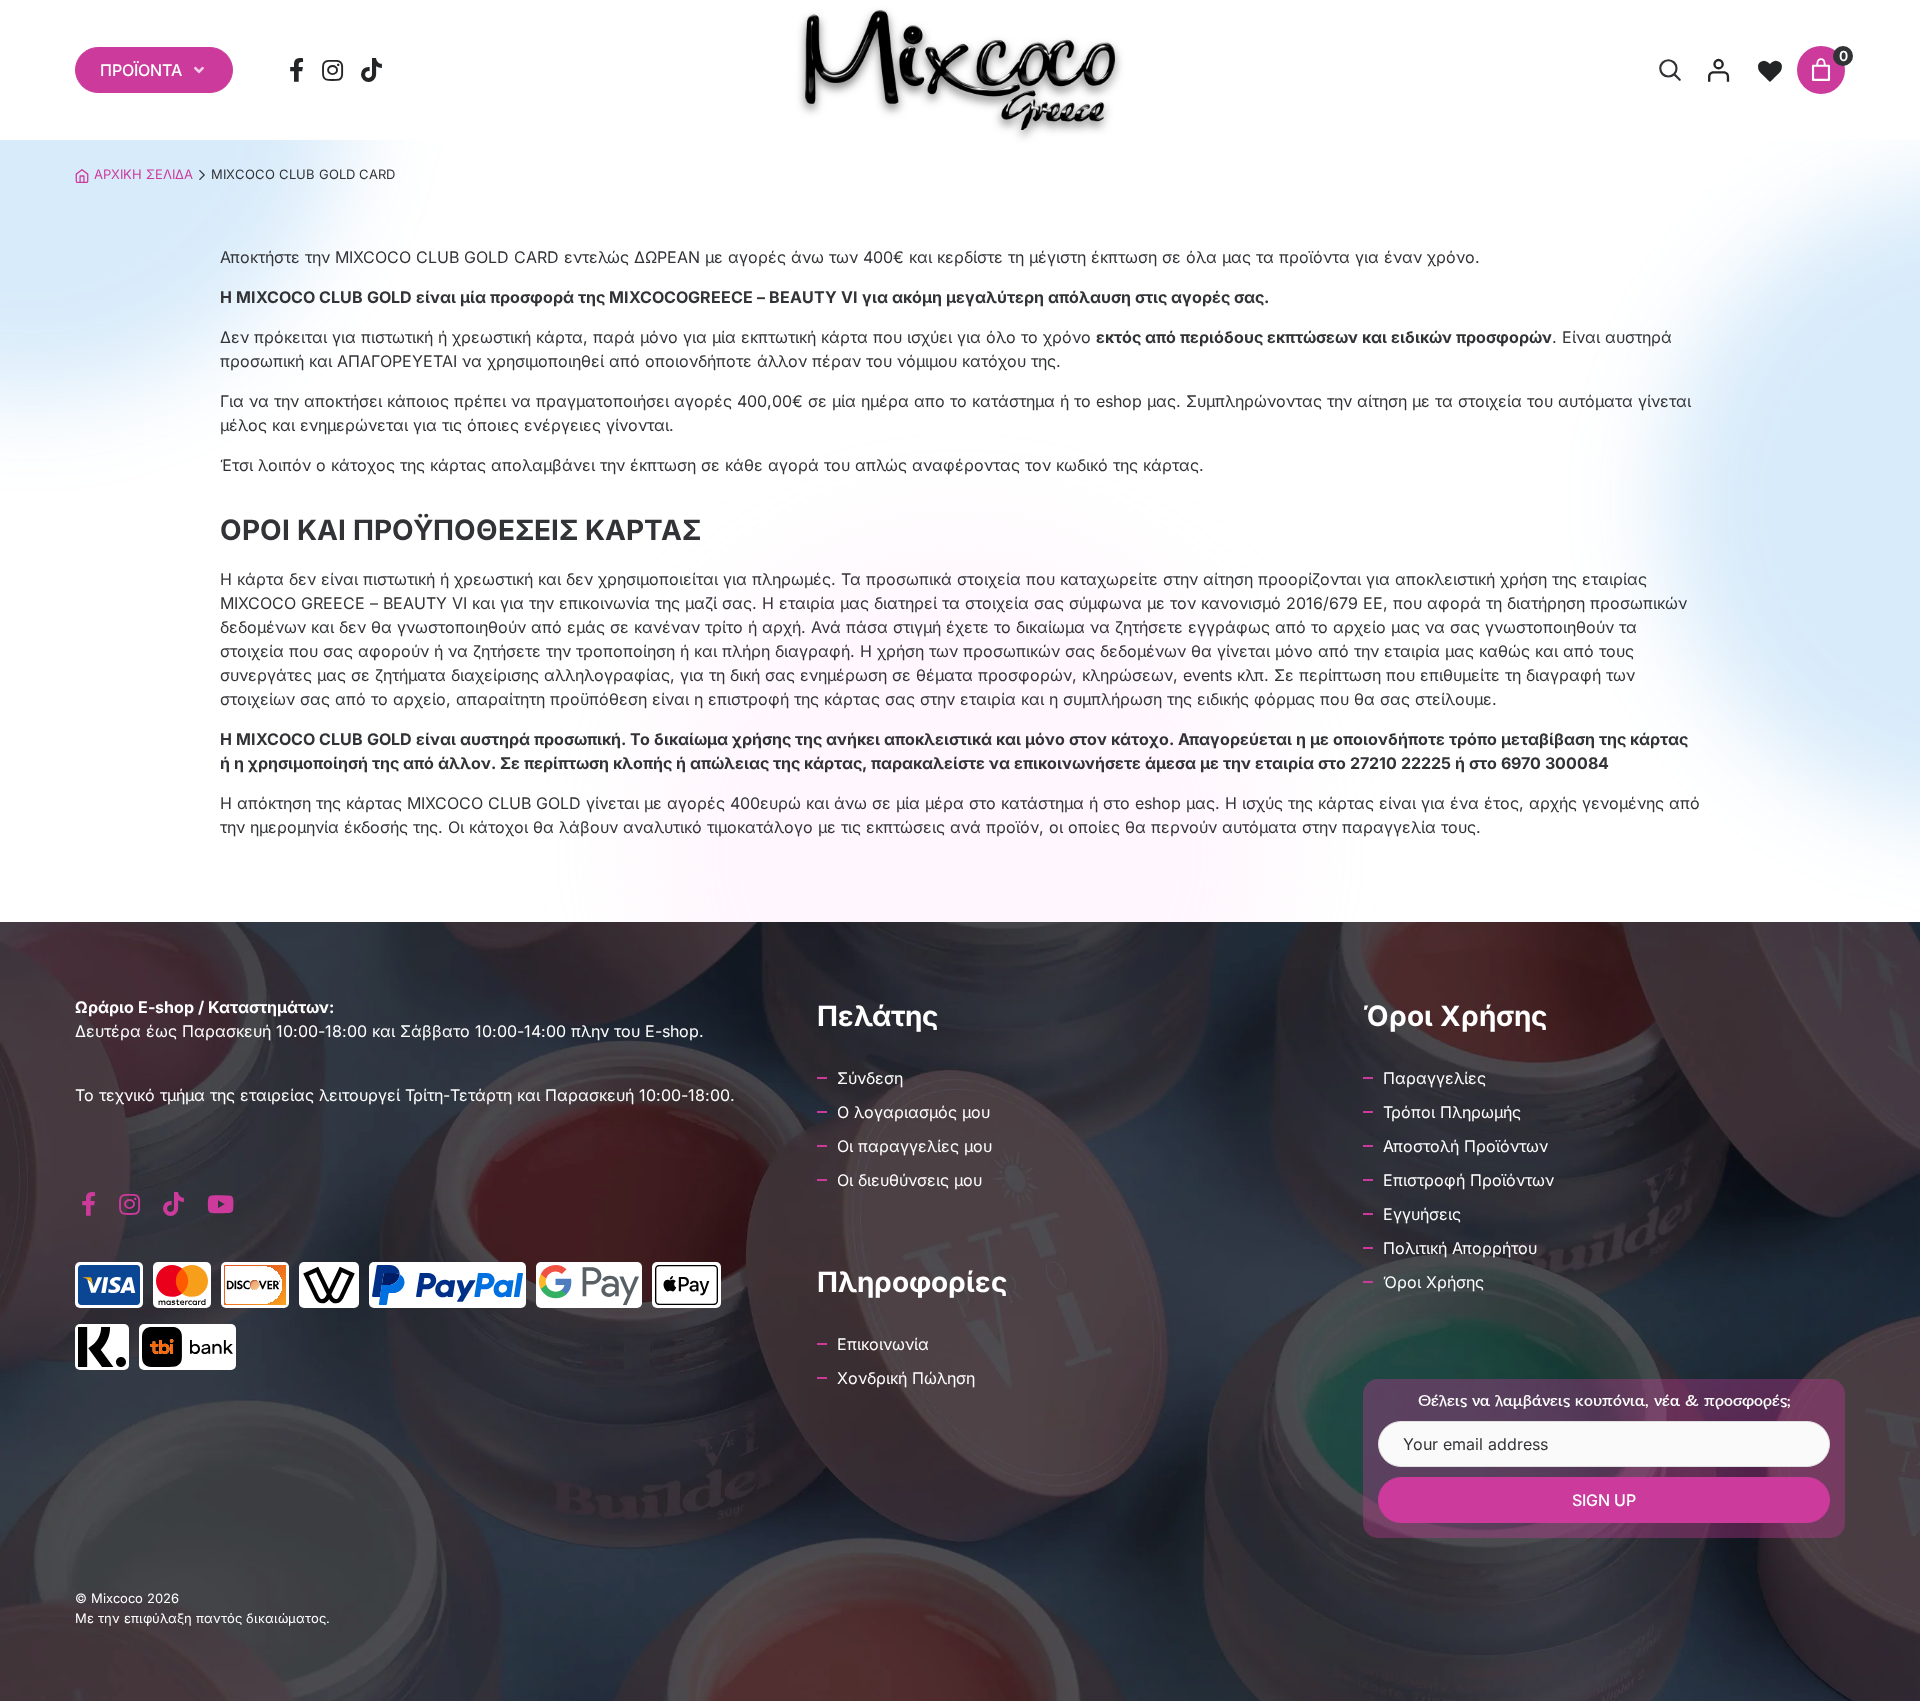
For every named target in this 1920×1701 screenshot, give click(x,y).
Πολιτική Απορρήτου (1460, 1248)
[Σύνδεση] (1718, 70)
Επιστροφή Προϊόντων (1468, 1180)
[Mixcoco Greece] (959, 70)
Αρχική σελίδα (143, 174)
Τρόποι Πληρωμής (1452, 1112)
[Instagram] (333, 70)
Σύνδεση (870, 1078)
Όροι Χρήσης (1433, 1282)
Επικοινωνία (883, 1344)
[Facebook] (297, 70)
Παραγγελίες (1434, 1078)
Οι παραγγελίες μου (914, 1146)
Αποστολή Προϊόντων (1465, 1146)
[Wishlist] (1770, 70)
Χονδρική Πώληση (906, 1378)
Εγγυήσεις (1422, 1214)
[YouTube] (220, 1204)
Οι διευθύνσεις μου (909, 1180)
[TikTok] (372, 70)
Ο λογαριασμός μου (913, 1112)
